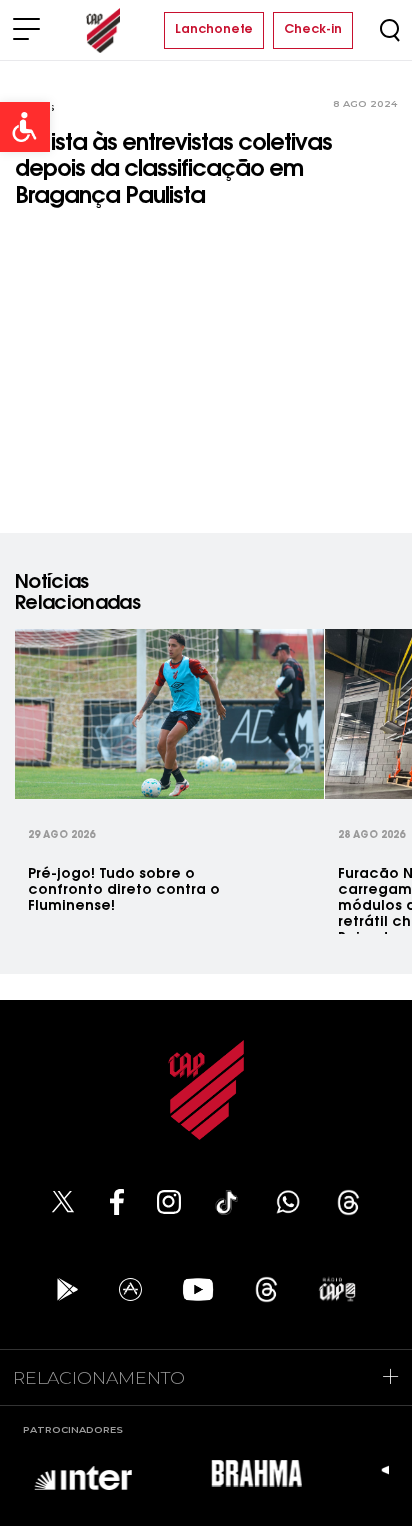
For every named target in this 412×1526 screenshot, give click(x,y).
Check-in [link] (313, 30)
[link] (25, 127)
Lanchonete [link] (214, 30)
